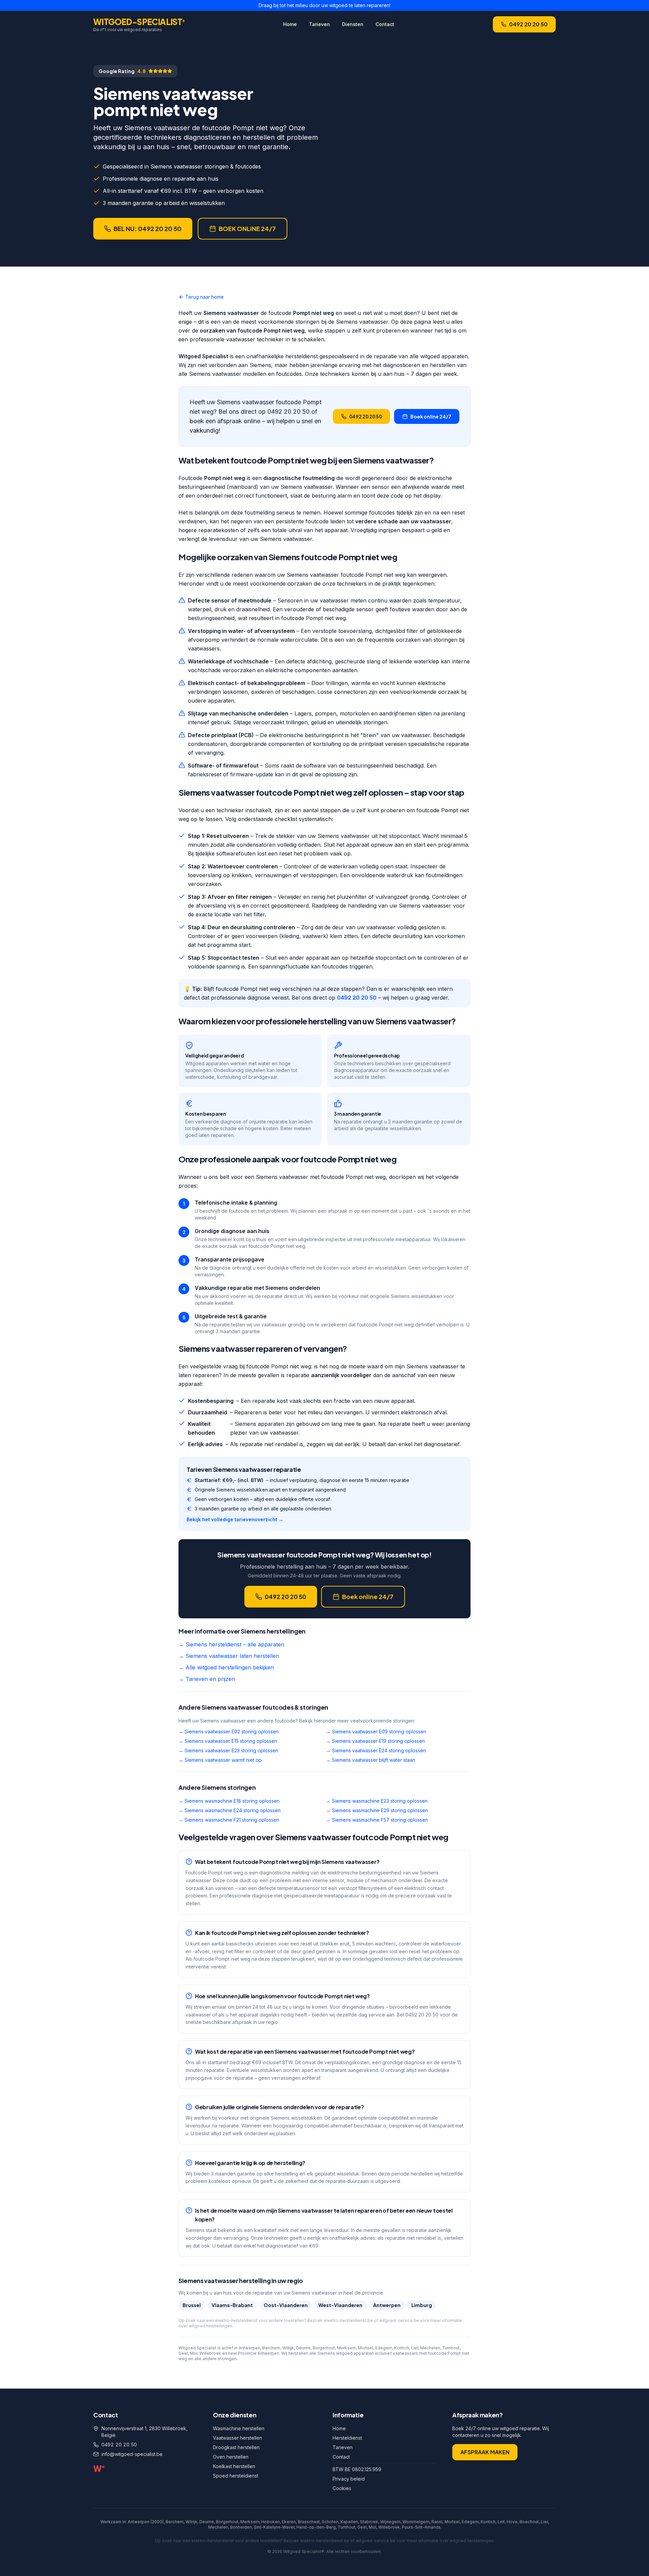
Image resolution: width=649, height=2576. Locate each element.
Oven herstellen (231, 2457)
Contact (385, 24)
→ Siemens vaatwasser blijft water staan (370, 1760)
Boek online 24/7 (431, 416)
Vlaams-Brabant (232, 2305)
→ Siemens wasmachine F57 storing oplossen (377, 1820)
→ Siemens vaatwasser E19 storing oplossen (375, 1741)
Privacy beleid (349, 2479)
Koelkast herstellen (234, 2466)
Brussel (192, 2305)
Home (290, 24)
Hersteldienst (347, 2438)
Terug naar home (205, 297)
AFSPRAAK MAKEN (485, 2452)
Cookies (342, 2488)
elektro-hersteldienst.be (348, 2320)
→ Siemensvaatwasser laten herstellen (229, 1656)
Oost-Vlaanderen (286, 2305)
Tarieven (319, 24)
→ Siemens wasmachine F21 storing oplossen (229, 1820)
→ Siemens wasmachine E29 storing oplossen (377, 1810)
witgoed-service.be (399, 2320)
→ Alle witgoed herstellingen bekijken (226, 1667)
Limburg (422, 2305)
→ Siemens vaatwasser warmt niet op (220, 1760)
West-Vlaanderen (340, 2305)
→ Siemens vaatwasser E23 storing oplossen (228, 1750)
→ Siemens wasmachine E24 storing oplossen (230, 1810)
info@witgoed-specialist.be (132, 2454)
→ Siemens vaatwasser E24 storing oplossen (376, 1750)
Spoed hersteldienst (236, 2476)
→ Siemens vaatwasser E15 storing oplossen (228, 1741)
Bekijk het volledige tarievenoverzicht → (235, 1519)
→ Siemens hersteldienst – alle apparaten (231, 1644)
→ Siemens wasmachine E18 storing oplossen (229, 1801)
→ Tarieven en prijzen (207, 1679)
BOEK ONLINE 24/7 (247, 229)
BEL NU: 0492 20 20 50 (148, 229)
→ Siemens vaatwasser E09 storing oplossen (376, 1731)
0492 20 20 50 (528, 24)
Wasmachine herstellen (239, 2428)
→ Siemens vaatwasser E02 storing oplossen (229, 1731)
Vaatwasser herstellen (237, 2438)
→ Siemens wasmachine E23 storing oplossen (377, 1801)
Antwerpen (387, 2305)
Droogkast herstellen (236, 2447)
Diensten (353, 24)
